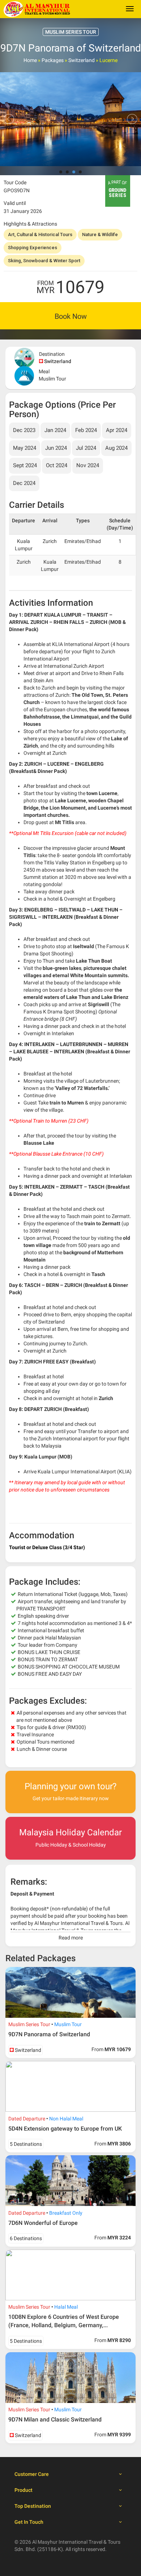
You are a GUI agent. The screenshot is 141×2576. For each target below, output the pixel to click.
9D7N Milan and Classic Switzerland (55, 2419)
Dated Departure (27, 2119)
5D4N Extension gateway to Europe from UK (65, 2129)
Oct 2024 (57, 465)
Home (30, 60)
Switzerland (82, 60)
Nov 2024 (88, 465)
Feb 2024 (86, 430)
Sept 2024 (25, 465)
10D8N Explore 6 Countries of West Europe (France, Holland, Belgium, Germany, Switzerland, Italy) (64, 2325)
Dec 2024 (24, 483)
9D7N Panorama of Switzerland (49, 2034)
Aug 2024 (116, 448)
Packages (53, 60)
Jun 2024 (56, 448)
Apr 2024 (117, 430)
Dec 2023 (24, 430)
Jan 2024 (55, 430)
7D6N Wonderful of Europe (43, 2223)
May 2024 (25, 448)
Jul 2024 (86, 448)
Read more (71, 1938)
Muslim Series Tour (29, 2024)
